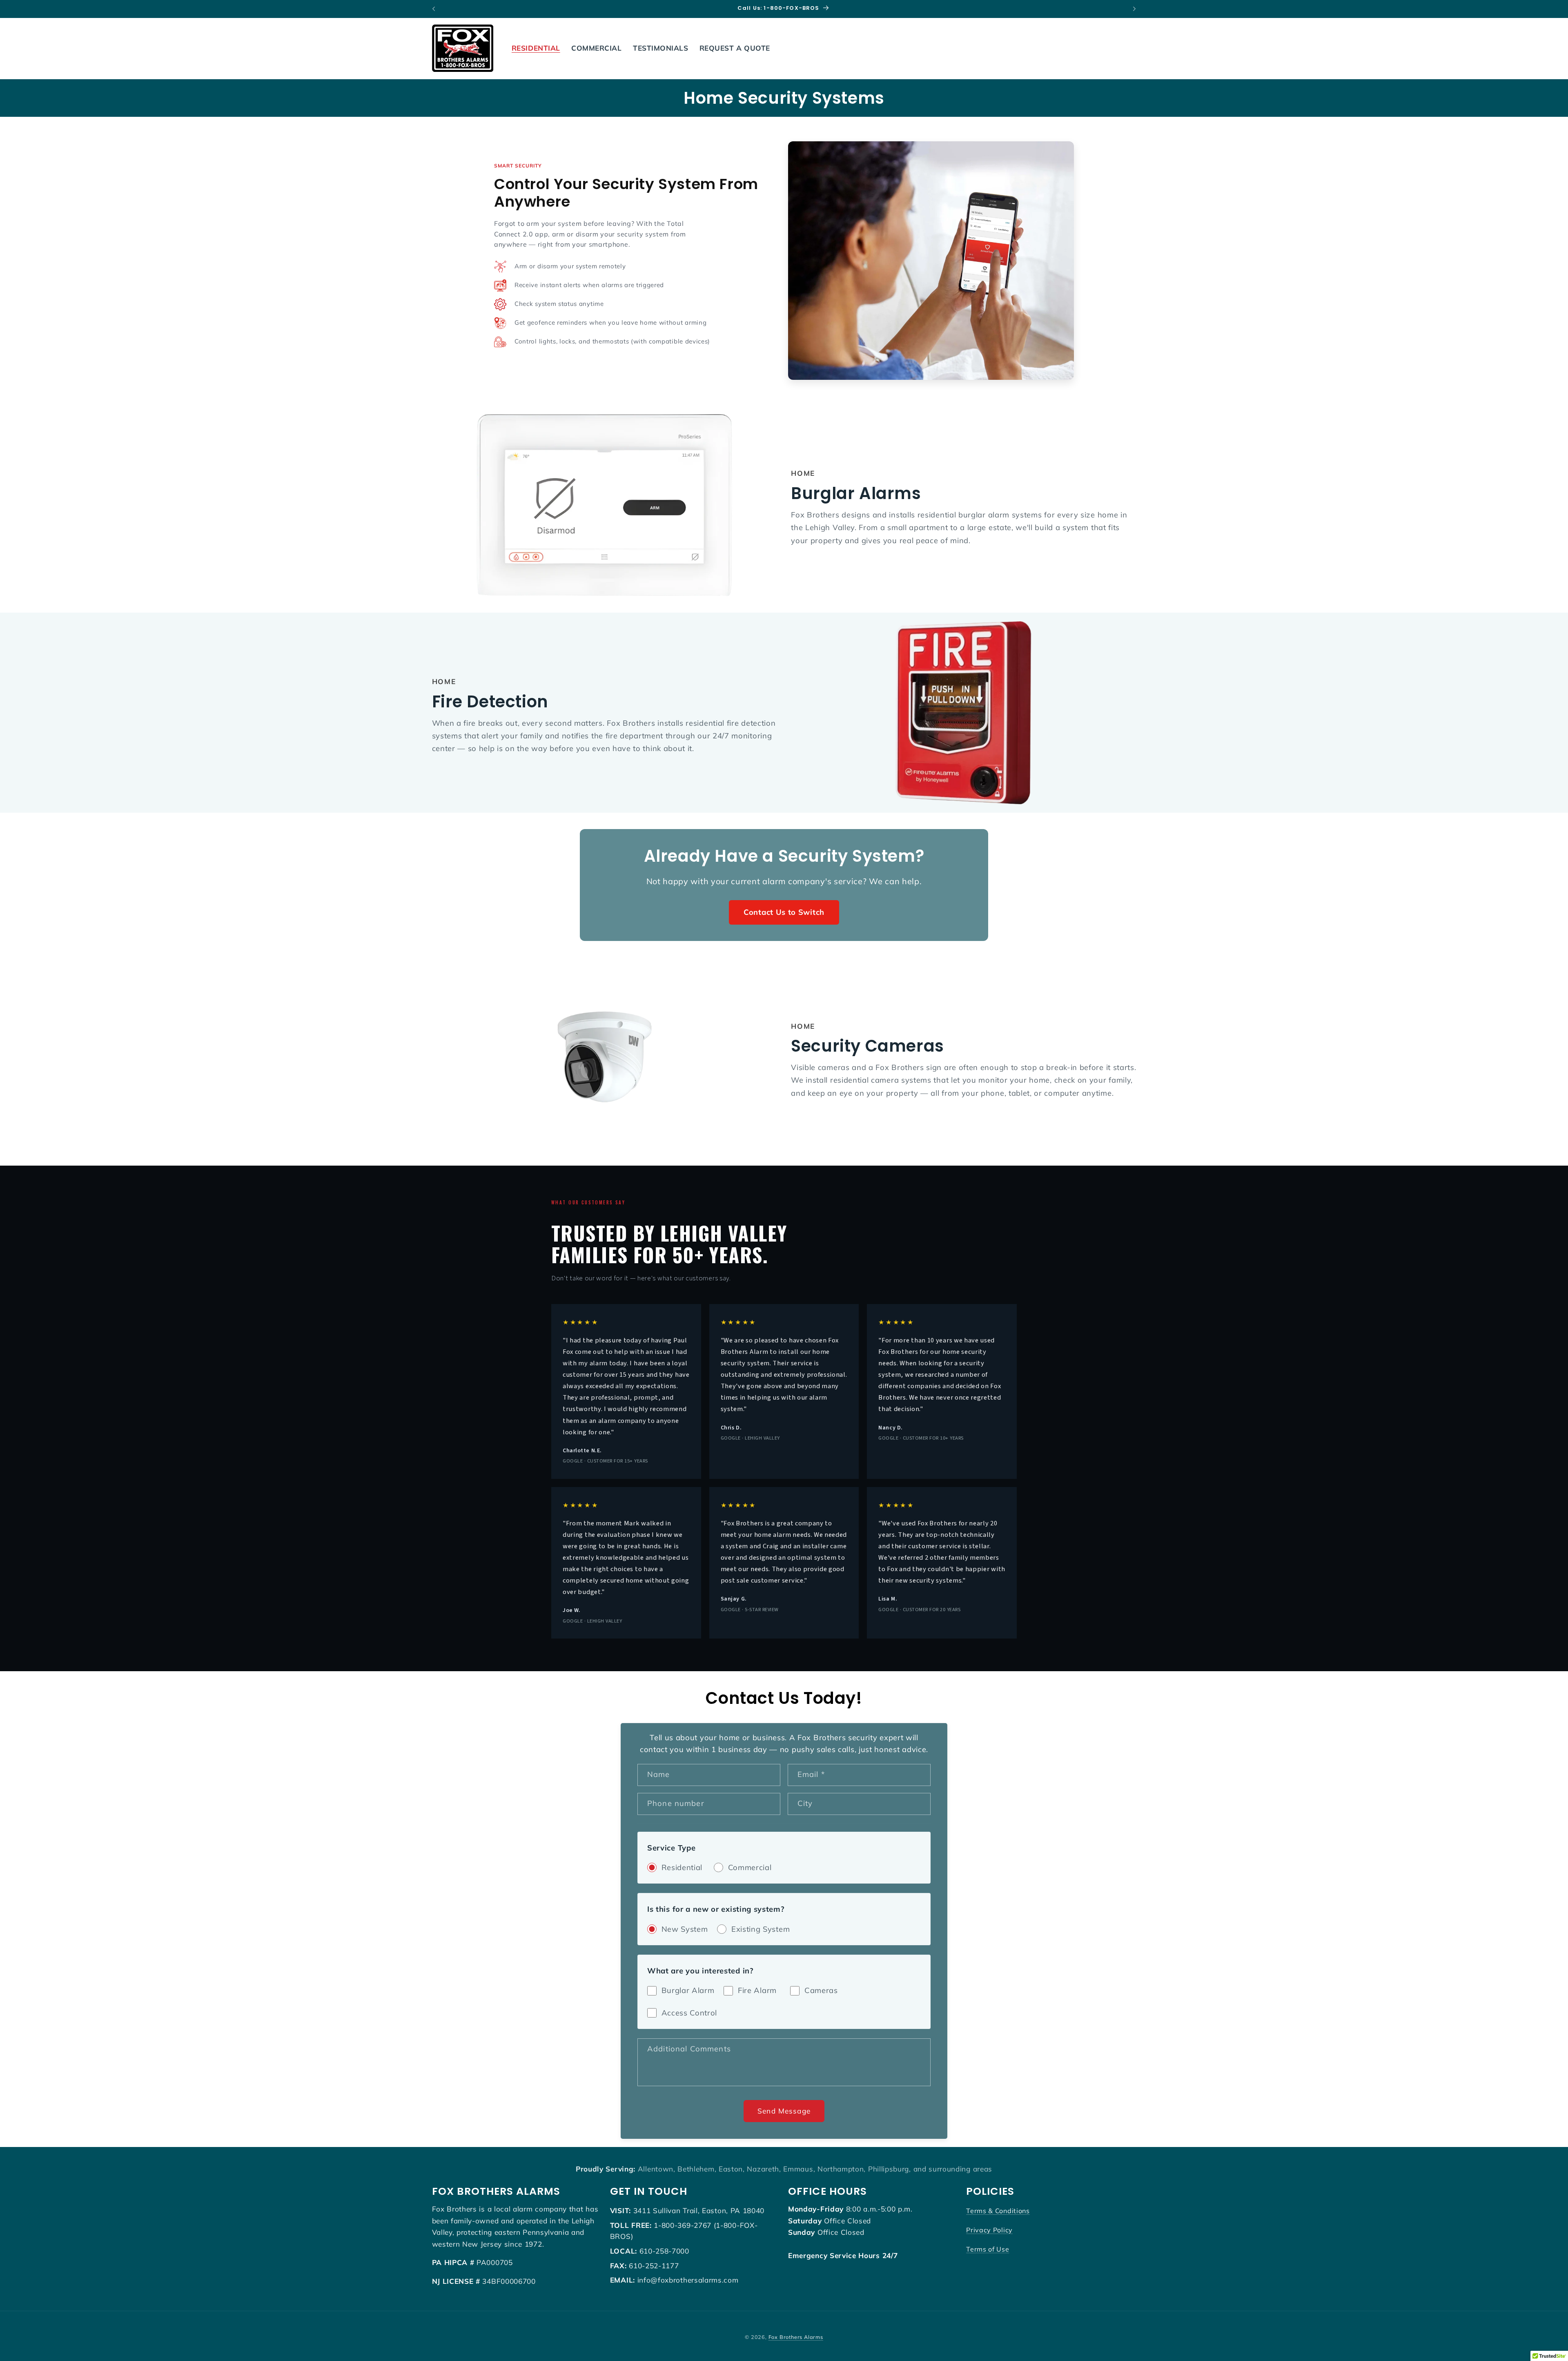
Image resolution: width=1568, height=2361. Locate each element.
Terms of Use (988, 2249)
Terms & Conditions (998, 2211)
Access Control (689, 2013)
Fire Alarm (757, 1990)
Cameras (821, 1990)
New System (685, 1929)
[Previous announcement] (434, 9)
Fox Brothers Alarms (796, 2337)
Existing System (761, 1929)
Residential (682, 1867)
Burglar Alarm (688, 1990)
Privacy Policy (989, 2230)
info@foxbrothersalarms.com (688, 2280)
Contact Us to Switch (784, 912)
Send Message (784, 2111)
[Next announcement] (1134, 9)
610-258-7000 (664, 2251)
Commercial (750, 1867)
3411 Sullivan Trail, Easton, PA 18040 (699, 2211)
